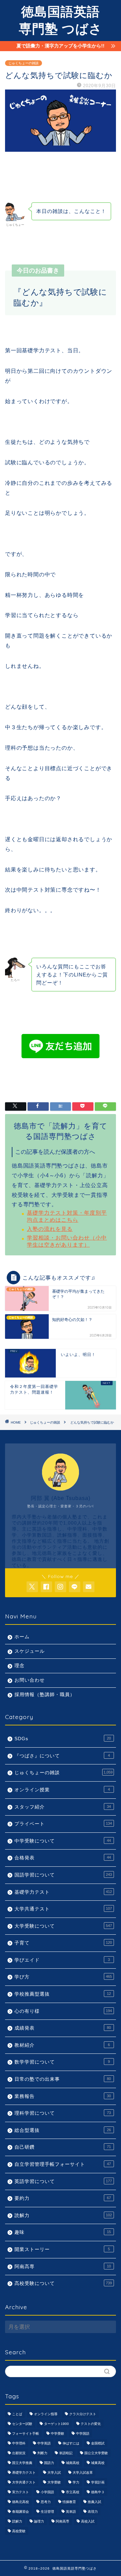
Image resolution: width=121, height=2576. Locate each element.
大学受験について (63, 1926)
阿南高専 (63, 2267)
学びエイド (62, 1960)
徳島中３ (98, 2492)
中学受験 (57, 2434)
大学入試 (54, 2473)
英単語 (71, 2512)
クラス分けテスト (83, 2414)
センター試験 (22, 2424)
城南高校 (73, 2463)
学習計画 (98, 2482)
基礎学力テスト (63, 1892)
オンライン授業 (62, 1790)
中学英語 (44, 2443)
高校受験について (63, 2283)
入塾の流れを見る (50, 1229)
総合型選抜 (63, 2130)
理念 (19, 1666)
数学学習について (62, 2062)
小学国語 (47, 2492)
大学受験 (54, 2482)
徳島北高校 (21, 2502)
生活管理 (47, 2512)
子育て (63, 1943)
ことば (17, 2414)
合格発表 (63, 1858)
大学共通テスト (63, 1909)
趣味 (63, 2232)
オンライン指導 (46, 2414)
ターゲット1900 (56, 2424)
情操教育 (69, 2502)
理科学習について (63, 2113)
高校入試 (88, 2521)
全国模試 (98, 2443)
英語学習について (63, 2181)
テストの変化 (91, 2424)
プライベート (63, 1824)
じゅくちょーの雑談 (24, 63)
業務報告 (63, 2096)
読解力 (63, 2215)
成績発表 (63, 2028)
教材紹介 (62, 2045)
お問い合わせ (30, 1680)
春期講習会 (21, 2512)
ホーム (22, 1637)
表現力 (93, 2512)
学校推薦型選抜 (63, 1994)
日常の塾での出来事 (63, 2079)
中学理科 (19, 2443)
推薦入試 (94, 2502)
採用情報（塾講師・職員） (45, 1695)
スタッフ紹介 (63, 1807)
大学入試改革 (83, 2473)
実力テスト (21, 2492)
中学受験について (63, 1841)
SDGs (63, 1739)
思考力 (46, 2502)
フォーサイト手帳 (26, 2434)
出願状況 (19, 2453)
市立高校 (73, 2492)
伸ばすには (71, 2443)
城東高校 (98, 2463)
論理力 (39, 2521)
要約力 (63, 2198)
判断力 (42, 2453)
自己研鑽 (63, 2147)
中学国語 (83, 2434)
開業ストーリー (62, 2249)
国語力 (49, 2463)
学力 (76, 2482)
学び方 (63, 1977)
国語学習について (63, 1875)
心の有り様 (63, 2011)
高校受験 (19, 2531)
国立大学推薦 (22, 2463)
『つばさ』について (62, 1756)
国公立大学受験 (96, 2453)
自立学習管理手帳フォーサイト (63, 2164)
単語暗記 (66, 2453)
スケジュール (30, 1651)
